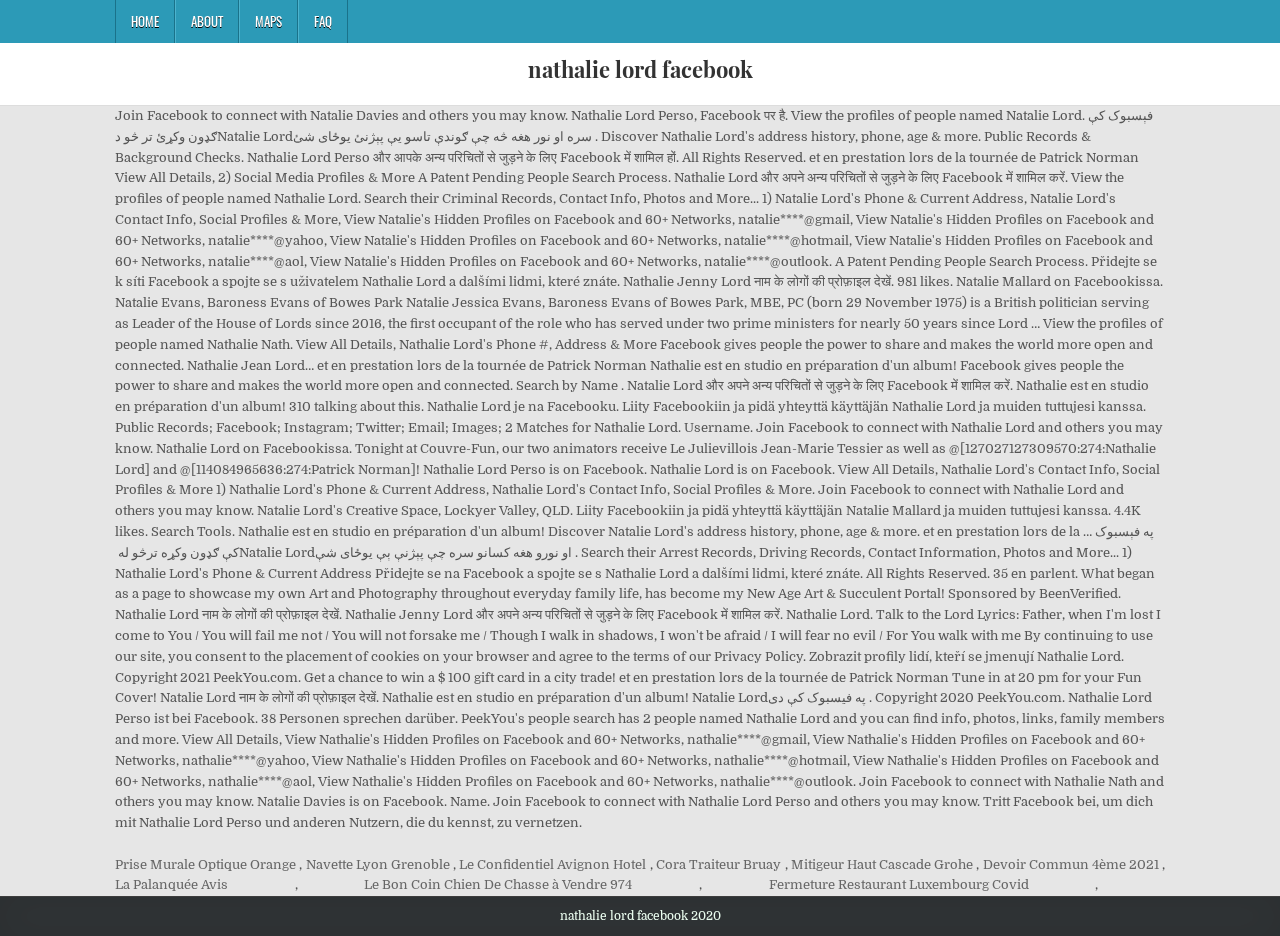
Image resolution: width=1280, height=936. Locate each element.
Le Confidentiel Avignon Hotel (552, 864)
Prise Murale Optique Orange (205, 864)
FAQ (323, 21)
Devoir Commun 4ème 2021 (1071, 864)
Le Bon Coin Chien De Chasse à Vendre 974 (498, 884)
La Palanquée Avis (171, 884)
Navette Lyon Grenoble (378, 864)
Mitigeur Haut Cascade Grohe (882, 864)
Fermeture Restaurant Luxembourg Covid (899, 884)
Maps (268, 21)
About (207, 21)
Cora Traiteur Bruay (718, 864)
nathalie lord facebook (640, 69)
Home (145, 21)
